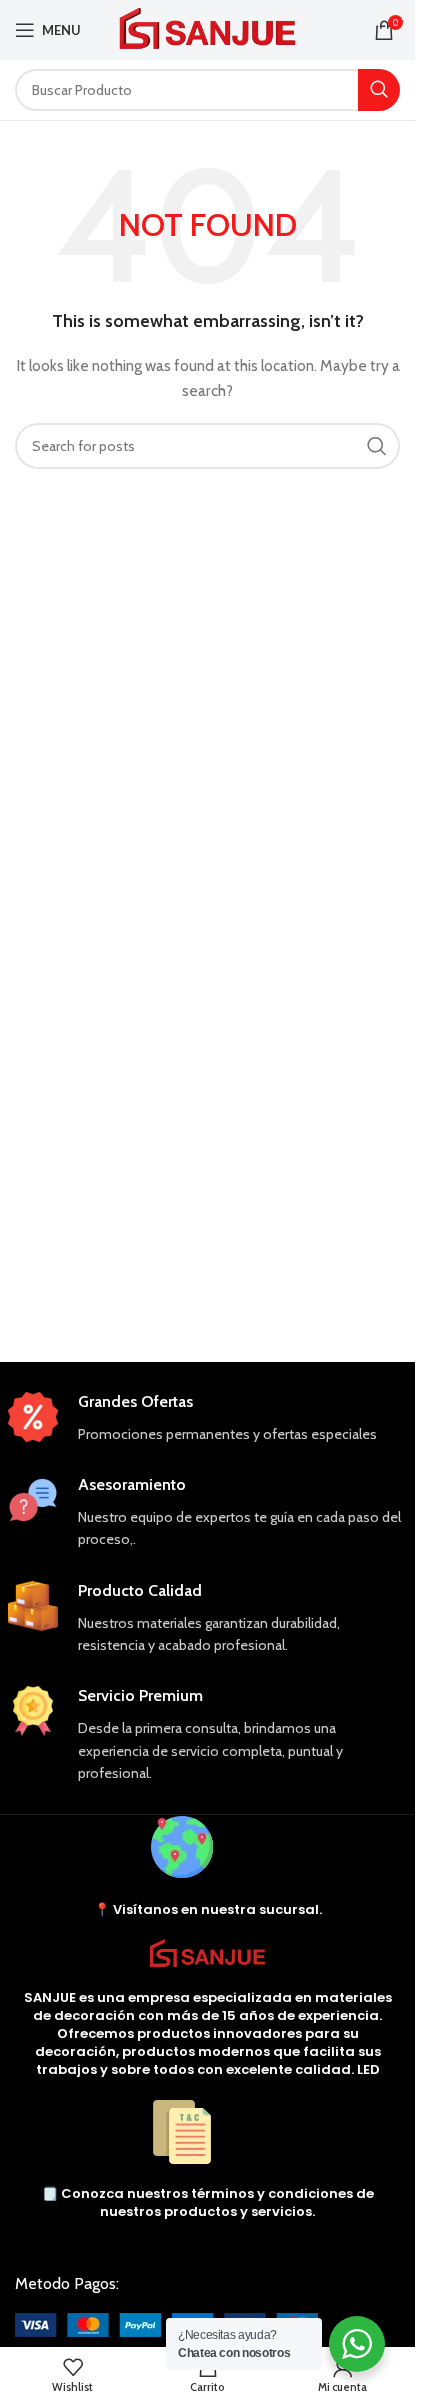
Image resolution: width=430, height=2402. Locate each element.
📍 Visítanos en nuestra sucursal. (208, 1909)
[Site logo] (207, 28)
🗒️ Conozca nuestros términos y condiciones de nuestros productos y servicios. (208, 2202)
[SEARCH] (379, 90)
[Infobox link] (208, 1418)
